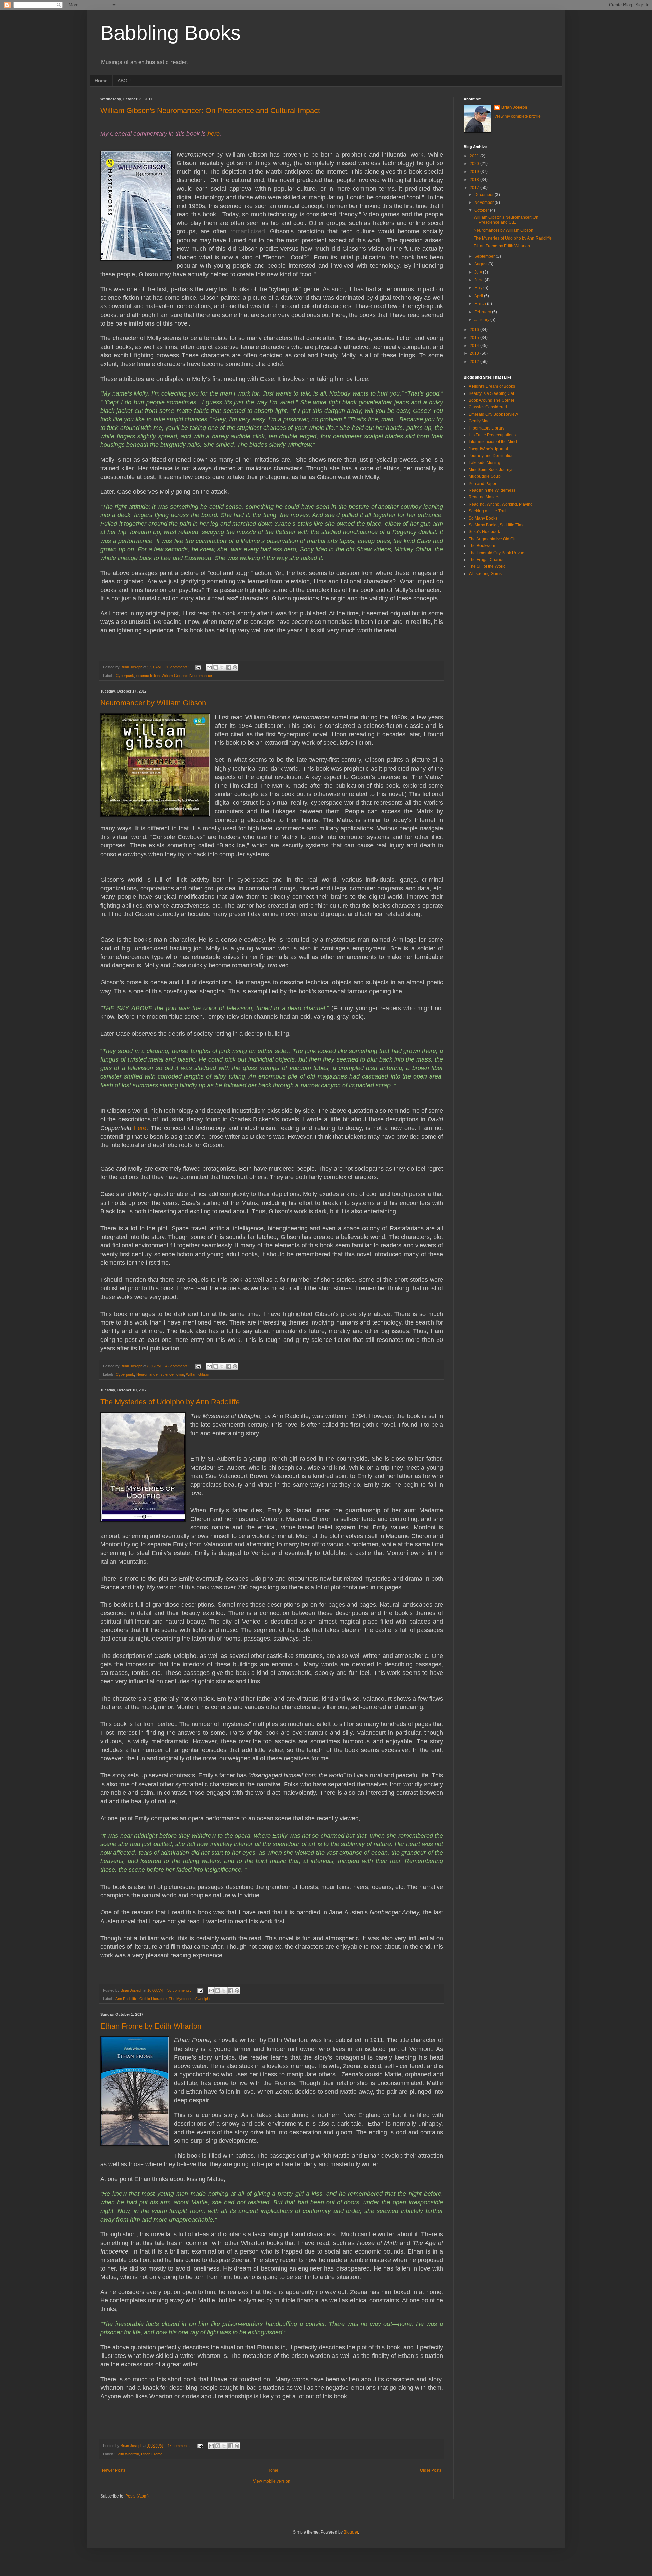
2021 (475, 156)
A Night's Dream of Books (492, 386)
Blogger (351, 2532)
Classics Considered (488, 407)
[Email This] (209, 667)
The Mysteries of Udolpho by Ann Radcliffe (170, 1402)
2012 (475, 362)
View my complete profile (518, 116)
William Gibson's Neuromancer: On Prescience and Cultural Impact (210, 111)
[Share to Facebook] (229, 667)
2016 (475, 330)
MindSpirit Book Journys (491, 470)
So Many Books (483, 518)
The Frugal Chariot (486, 560)
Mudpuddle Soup (485, 476)
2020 (475, 164)
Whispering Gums (485, 574)
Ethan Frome (152, 2454)
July (479, 272)
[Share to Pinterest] (235, 667)
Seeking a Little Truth (488, 511)
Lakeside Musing (484, 463)
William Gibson (198, 1374)
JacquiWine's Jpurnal (488, 449)
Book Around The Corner (492, 400)
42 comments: (178, 1366)
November (485, 203)
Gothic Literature (153, 1999)
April (479, 296)
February (483, 312)
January (482, 320)
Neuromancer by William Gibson (153, 703)
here (214, 134)
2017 (475, 188)
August (481, 264)
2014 (475, 346)
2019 (475, 172)
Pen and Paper (483, 484)
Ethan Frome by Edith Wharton (151, 2026)
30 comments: (178, 667)
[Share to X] (222, 667)
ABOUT (126, 81)
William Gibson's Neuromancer (187, 676)
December (485, 195)
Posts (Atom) (137, 2496)
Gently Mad (479, 421)
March (481, 304)
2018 (475, 180)
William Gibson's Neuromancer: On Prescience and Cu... (506, 220)
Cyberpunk (125, 676)
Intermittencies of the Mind (493, 442)
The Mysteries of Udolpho (190, 1999)
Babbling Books (170, 33)
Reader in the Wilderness (492, 490)
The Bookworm (483, 546)
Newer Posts (114, 2470)
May (479, 288)
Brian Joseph (514, 107)
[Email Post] (198, 667)
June (479, 280)
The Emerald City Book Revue (496, 553)
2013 (475, 353)
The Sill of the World (487, 566)
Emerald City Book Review (493, 414)
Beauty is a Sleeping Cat (491, 393)
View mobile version (272, 2481)
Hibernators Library (486, 428)
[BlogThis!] (216, 667)
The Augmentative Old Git (492, 539)
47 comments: (180, 2446)
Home (101, 81)
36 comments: (180, 1990)
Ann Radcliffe (126, 1999)
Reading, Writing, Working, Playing (501, 504)
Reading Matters (484, 497)
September (485, 256)
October (482, 210)
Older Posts (431, 2470)
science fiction (148, 676)
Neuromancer (147, 1374)
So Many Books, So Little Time (497, 525)
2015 (475, 338)
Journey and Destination (491, 456)
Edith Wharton (127, 2454)
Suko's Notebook (484, 532)
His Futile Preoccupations (492, 435)
